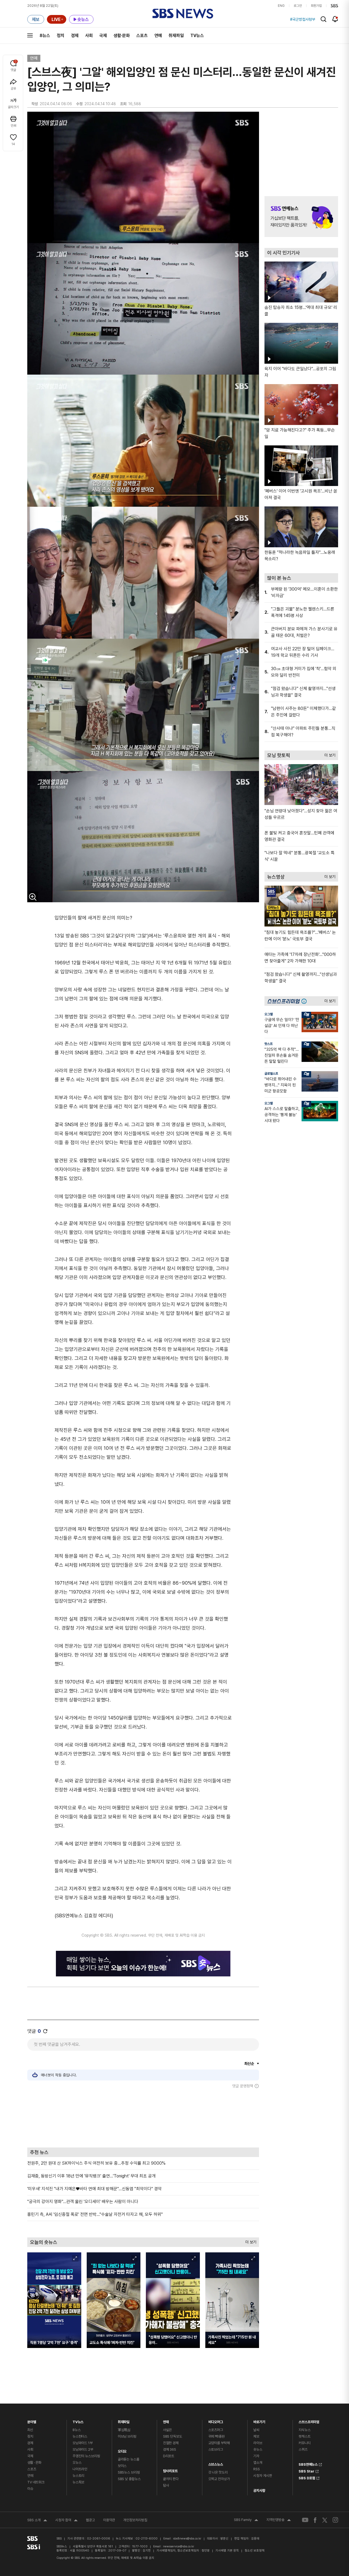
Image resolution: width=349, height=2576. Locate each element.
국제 (103, 36)
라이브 (258, 2443)
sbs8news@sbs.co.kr (187, 2539)
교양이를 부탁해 (219, 2443)
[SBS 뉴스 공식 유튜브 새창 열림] (305, 2520)
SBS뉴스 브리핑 (129, 2472)
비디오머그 (216, 2421)
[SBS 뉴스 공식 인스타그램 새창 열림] (335, 2520)
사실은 (168, 2430)
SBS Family (246, 2520)
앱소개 (258, 2463)
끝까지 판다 (171, 2479)
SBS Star (306, 2471)
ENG (281, 6)
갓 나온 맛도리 (218, 2472)
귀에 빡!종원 (216, 2436)
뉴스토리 (78, 2476)
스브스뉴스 (216, 2463)
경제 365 (170, 2449)
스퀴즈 (303, 2449)
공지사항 (259, 2491)
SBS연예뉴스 (308, 2464)
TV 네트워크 (36, 2482)
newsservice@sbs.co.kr (179, 2546)
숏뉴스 (258, 2449)
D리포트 (169, 2456)
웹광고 (90, 2520)
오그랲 (269, 1014)
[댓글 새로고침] (45, 2031)
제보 (256, 2436)
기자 (256, 2456)
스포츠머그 (216, 2430)
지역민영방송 (279, 2520)
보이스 (122, 2466)
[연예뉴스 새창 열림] (301, 217)
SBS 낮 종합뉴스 (129, 2479)
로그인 (298, 6)
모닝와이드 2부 (83, 2449)
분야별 (32, 2421)
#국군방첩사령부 (303, 19)
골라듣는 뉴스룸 (129, 2459)
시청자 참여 (67, 2521)
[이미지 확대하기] (33, 897)
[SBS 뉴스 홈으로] (183, 14)
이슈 (30, 2489)
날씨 (256, 2430)
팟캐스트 (304, 2436)
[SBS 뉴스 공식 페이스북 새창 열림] (315, 2520)
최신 (30, 2430)
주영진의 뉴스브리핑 (86, 2456)
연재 (166, 2421)
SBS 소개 (37, 2521)
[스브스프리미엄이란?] (305, 1001)
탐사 (166, 2485)
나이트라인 (80, 2469)
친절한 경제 (171, 2443)
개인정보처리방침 (135, 2520)
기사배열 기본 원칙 (227, 2551)
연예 (158, 36)
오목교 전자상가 (219, 2479)
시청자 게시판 (263, 2476)
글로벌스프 (271, 1074)
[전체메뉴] (30, 35)
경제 (75, 36)
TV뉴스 (197, 36)
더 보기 (249, 2241)
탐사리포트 (170, 2470)
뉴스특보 (78, 2482)
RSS (257, 2469)
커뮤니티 (304, 2443)
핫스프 (269, 1044)
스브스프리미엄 (309, 2421)
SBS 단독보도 (173, 2436)
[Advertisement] (143, 2118)
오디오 (122, 2450)
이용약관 (109, 2520)
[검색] (324, 19)
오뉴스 (77, 2463)
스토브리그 (216, 2449)
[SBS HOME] (334, 6)
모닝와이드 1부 (83, 2443)
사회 (89, 36)
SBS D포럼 (307, 2477)
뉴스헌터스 (80, 2436)
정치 (61, 36)
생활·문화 (122, 36)
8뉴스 (45, 36)
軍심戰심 (124, 2430)
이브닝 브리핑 (127, 2436)
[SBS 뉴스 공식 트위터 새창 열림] (325, 2520)
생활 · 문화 (34, 2463)
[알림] (335, 19)
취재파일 (176, 36)
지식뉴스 (304, 2430)
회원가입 (316, 6)
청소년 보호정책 (255, 2551)
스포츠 (142, 36)
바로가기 (259, 2421)
